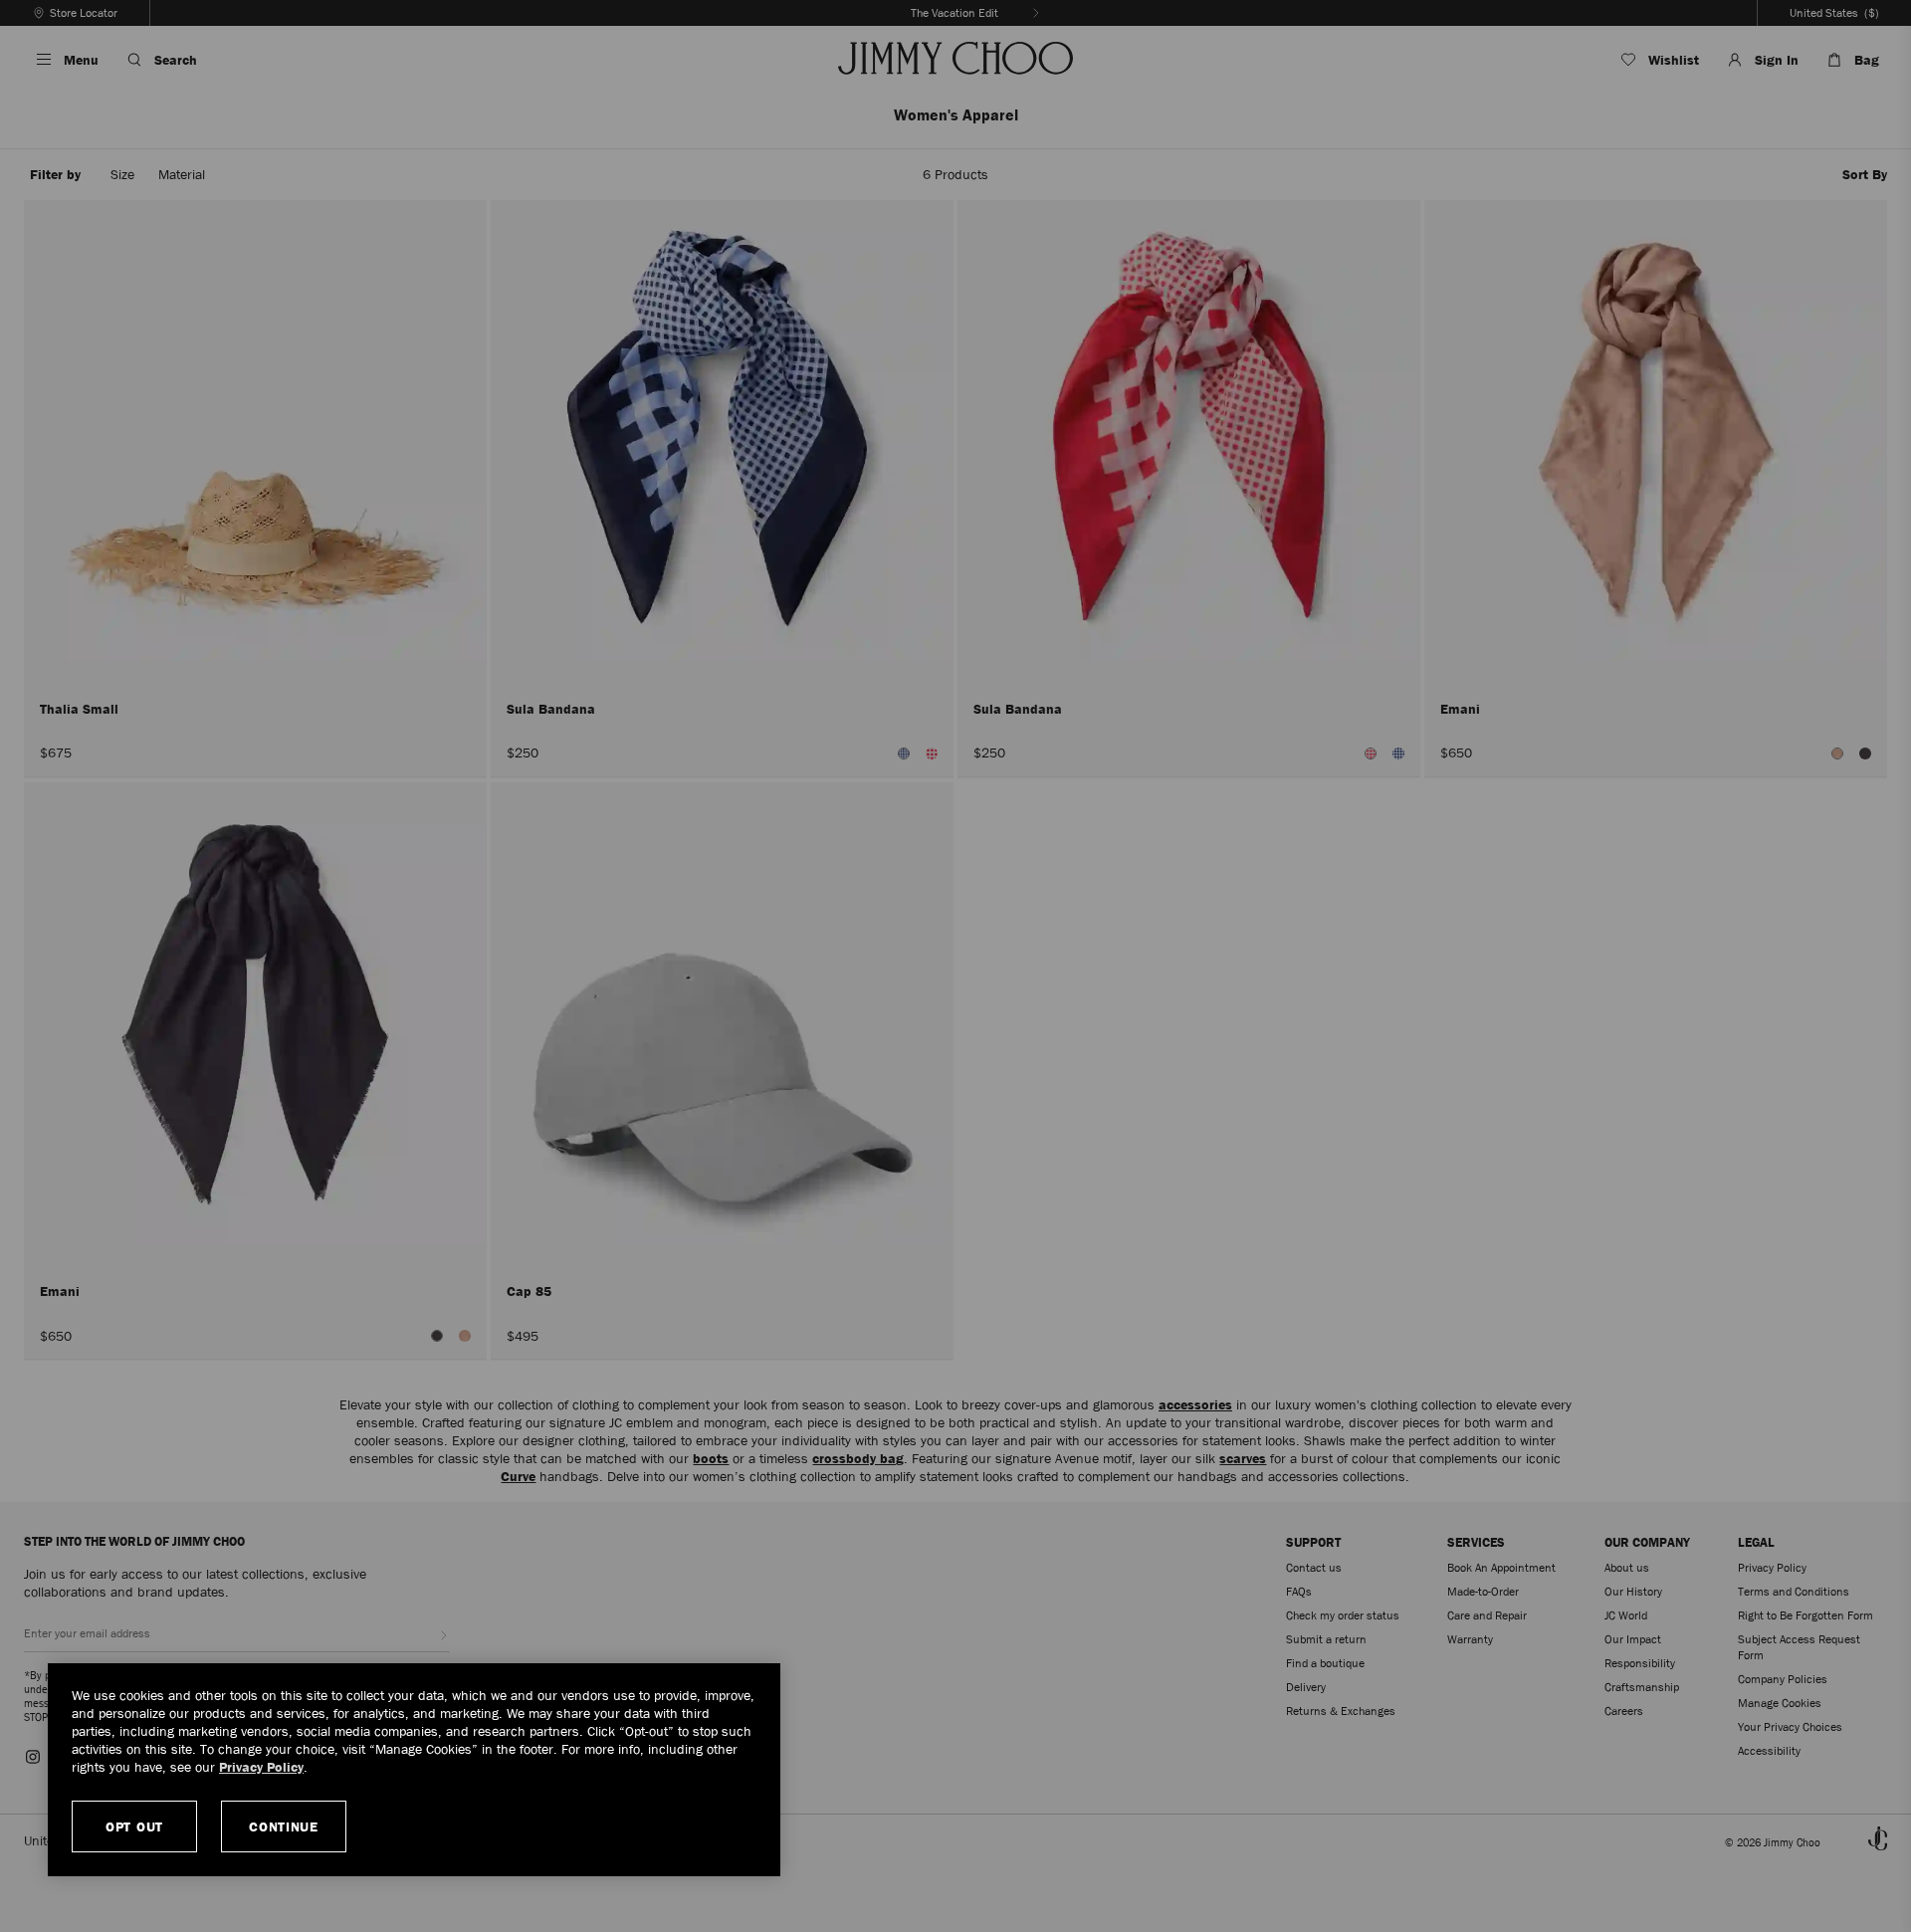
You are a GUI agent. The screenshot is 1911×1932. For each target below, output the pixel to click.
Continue (284, 1826)
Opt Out (134, 1826)
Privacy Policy (261, 1767)
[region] (414, 1770)
